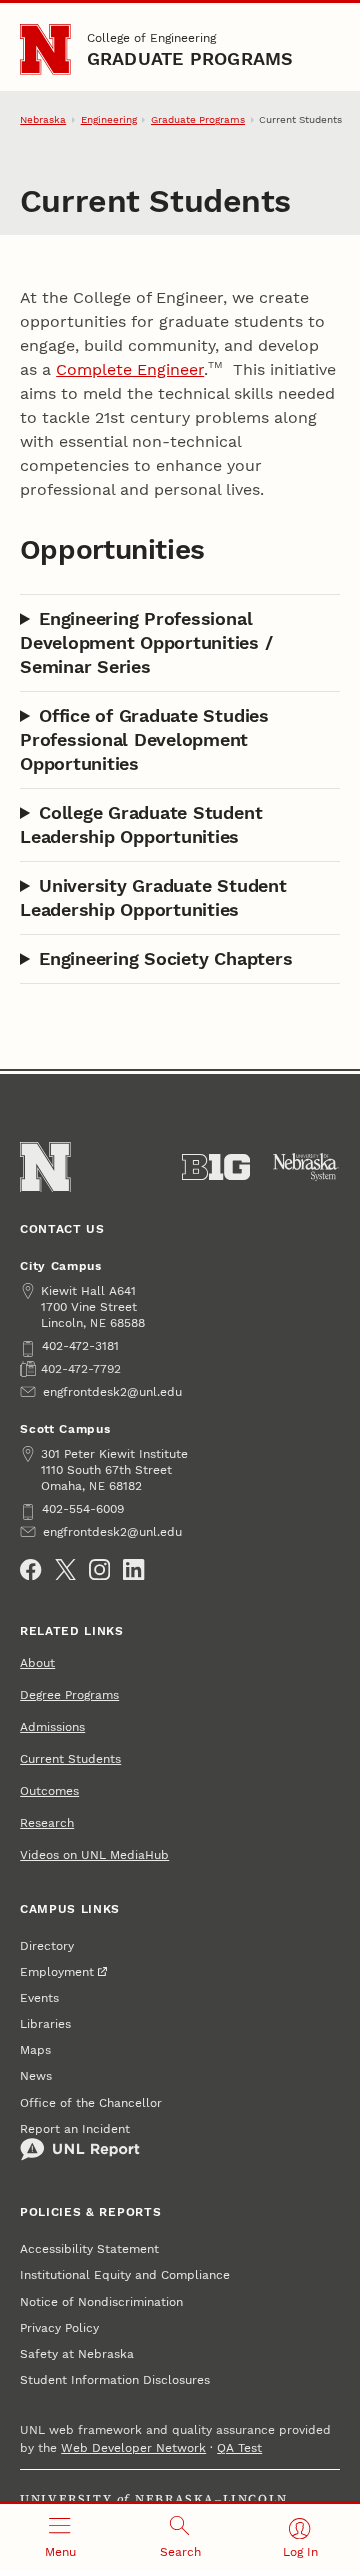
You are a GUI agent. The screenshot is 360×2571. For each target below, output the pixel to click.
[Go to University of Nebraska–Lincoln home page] (45, 49)
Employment (57, 1972)
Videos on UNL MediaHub (94, 1855)
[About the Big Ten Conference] (216, 1167)
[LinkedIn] (133, 1569)
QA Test (239, 2448)
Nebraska (43, 119)
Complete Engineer (130, 369)
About (37, 1663)
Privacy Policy (59, 2328)
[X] (65, 1569)
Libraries (45, 2024)
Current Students (70, 1759)
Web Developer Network (133, 2448)
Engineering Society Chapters (165, 958)
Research (47, 1823)
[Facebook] (30, 1569)
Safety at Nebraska (77, 2354)
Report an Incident (75, 2129)
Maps (35, 2050)
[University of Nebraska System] (306, 1167)
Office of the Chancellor (91, 2103)
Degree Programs (69, 1695)
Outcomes (49, 1791)
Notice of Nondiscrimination (101, 2302)
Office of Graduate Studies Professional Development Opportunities (144, 739)
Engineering (109, 119)
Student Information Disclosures (115, 2380)
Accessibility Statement (89, 2249)
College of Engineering (151, 38)
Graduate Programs (190, 58)
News (36, 2076)
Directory (47, 1946)
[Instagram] (99, 1569)
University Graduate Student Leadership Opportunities (153, 897)
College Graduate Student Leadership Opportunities (141, 824)
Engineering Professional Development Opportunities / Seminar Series (146, 642)
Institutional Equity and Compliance (125, 2275)
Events (39, 1998)
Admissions (52, 1727)
